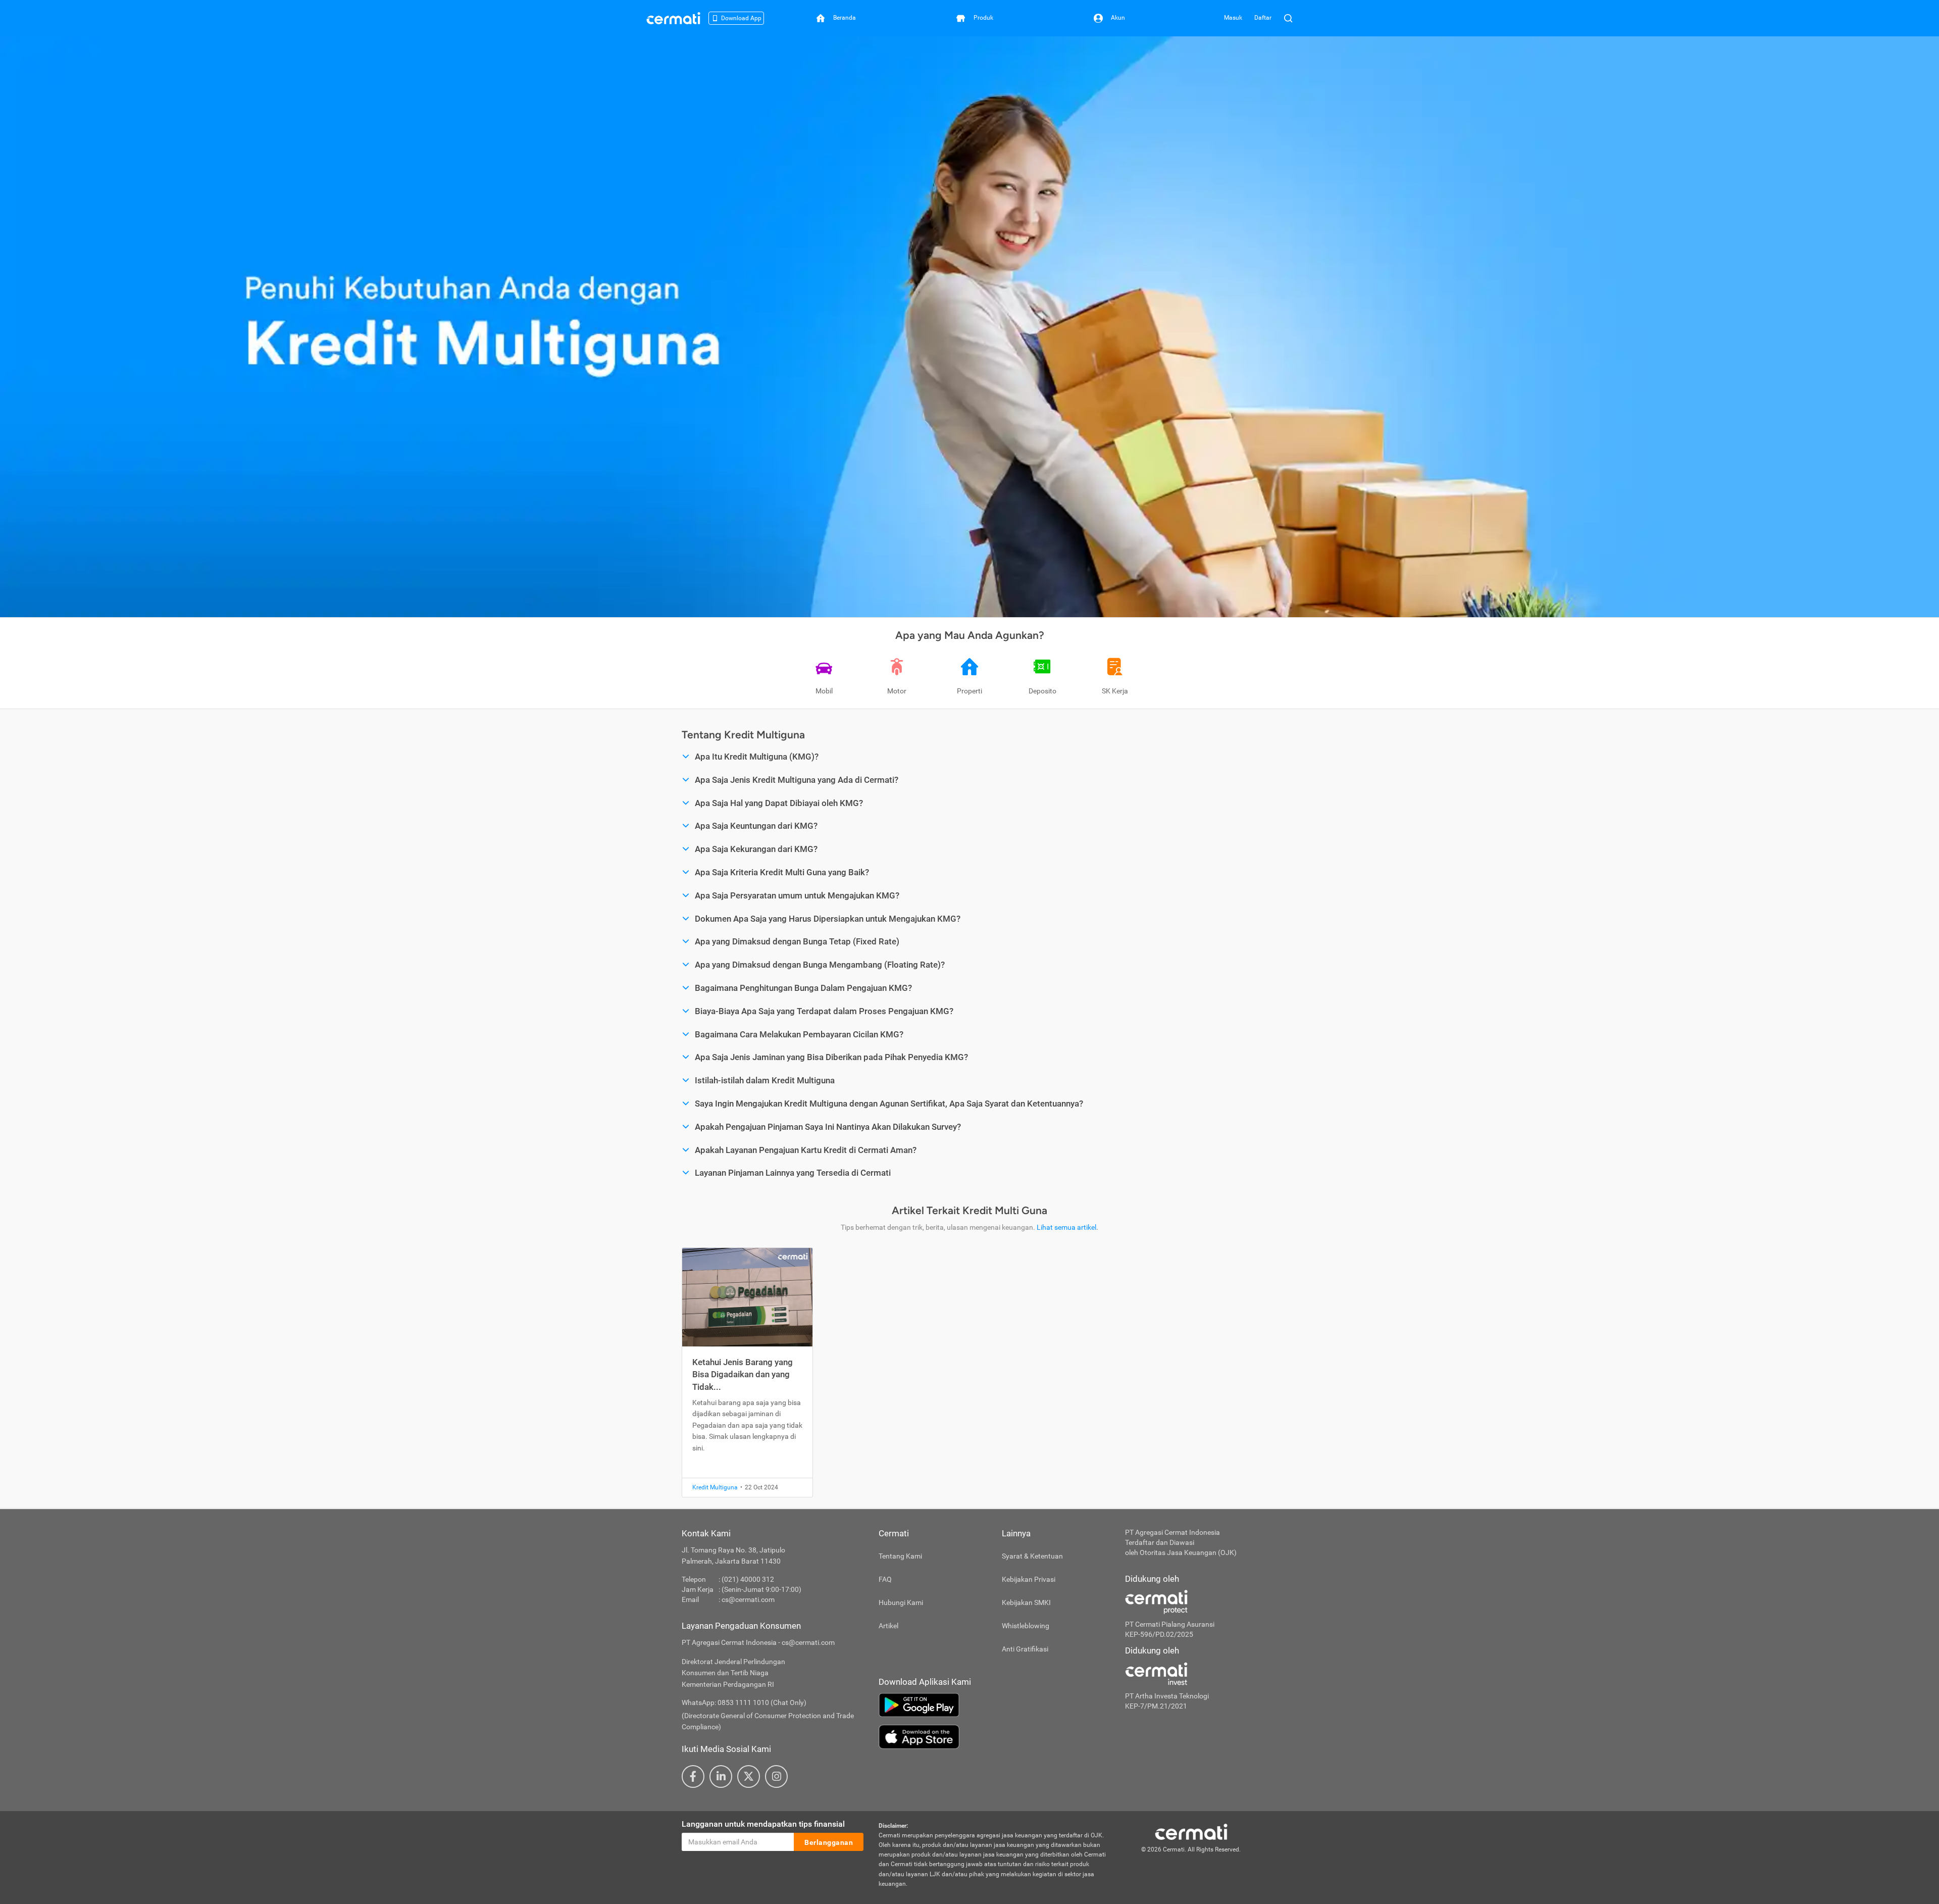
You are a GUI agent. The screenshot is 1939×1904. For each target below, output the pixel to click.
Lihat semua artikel (1066, 1227)
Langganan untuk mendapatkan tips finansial (763, 1824)
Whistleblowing (1026, 1626)
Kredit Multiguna (715, 1487)
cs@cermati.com (748, 1599)
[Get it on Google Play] (994, 1705)
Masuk (1233, 18)
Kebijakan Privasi (1029, 1579)
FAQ (885, 1579)
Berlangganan (829, 1842)
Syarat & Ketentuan (1032, 1556)
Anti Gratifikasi (1025, 1649)
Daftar (1263, 18)
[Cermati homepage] (1191, 1831)
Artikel (888, 1626)
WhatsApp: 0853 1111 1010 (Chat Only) (744, 1702)
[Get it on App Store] (994, 1737)
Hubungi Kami (901, 1602)
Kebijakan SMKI (1026, 1602)
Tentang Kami (900, 1556)
